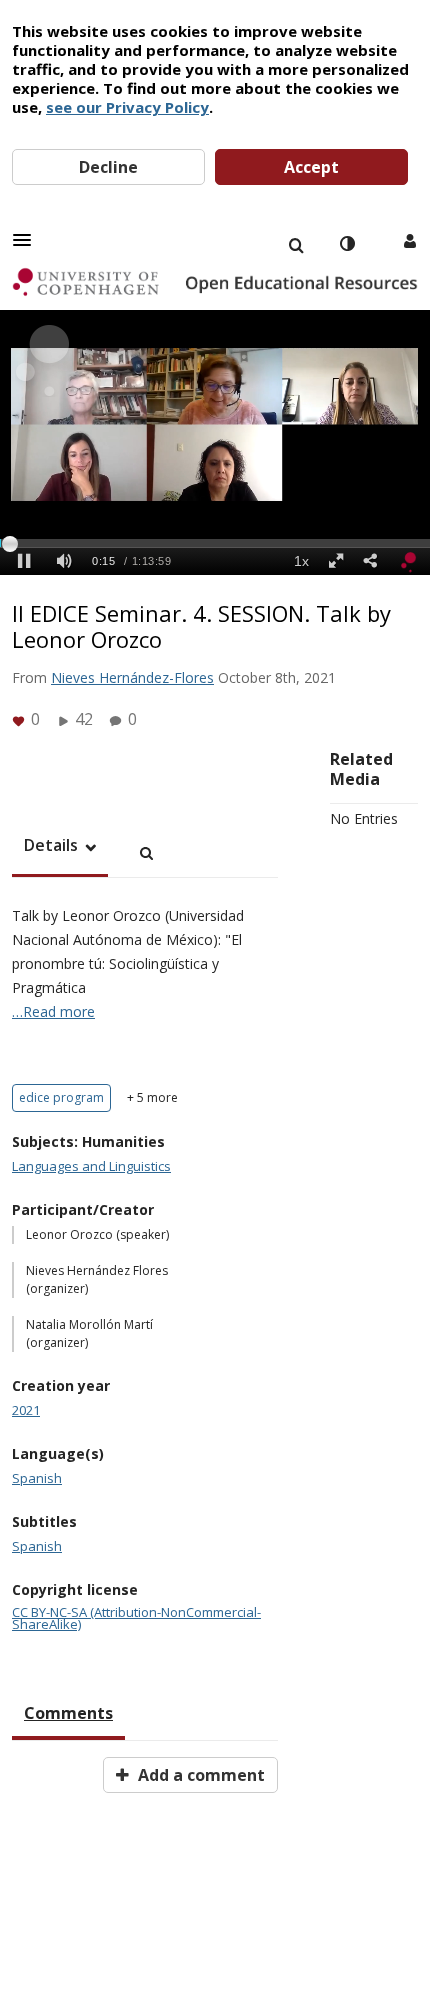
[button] (28, 240)
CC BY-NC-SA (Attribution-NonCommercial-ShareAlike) (136, 1618)
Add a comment (199, 1775)
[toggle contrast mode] (347, 244)
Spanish (37, 1478)
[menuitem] (296, 244)
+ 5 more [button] (152, 1097)
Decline (108, 167)
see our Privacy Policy (127, 107)
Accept (311, 167)
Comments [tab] (68, 1713)
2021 (26, 1410)
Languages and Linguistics (91, 1166)
